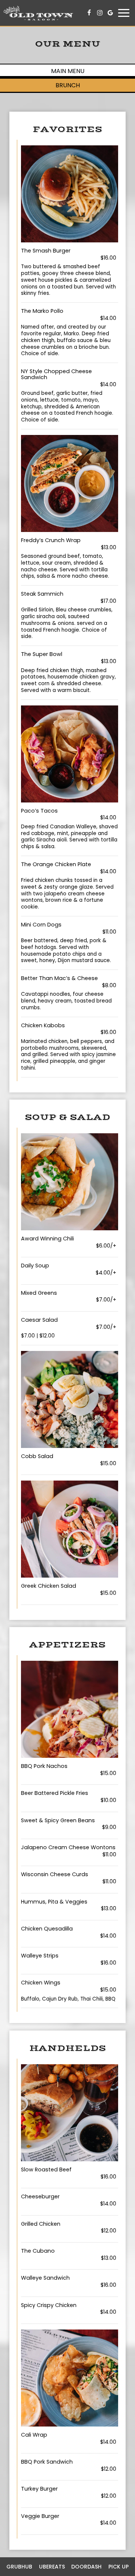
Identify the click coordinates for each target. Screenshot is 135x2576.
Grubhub (19, 2567)
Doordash (86, 2567)
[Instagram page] (100, 13)
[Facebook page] (89, 13)
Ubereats (52, 2567)
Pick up (118, 2567)
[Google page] (110, 13)
